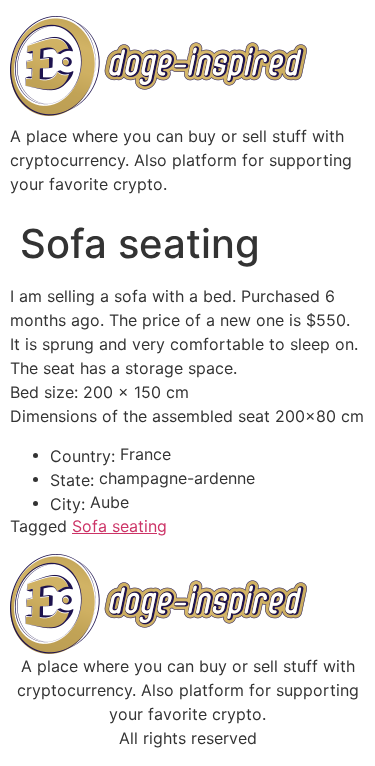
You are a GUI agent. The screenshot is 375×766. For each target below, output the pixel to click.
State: (72, 480)
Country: (82, 456)
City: (67, 504)
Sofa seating (119, 526)
